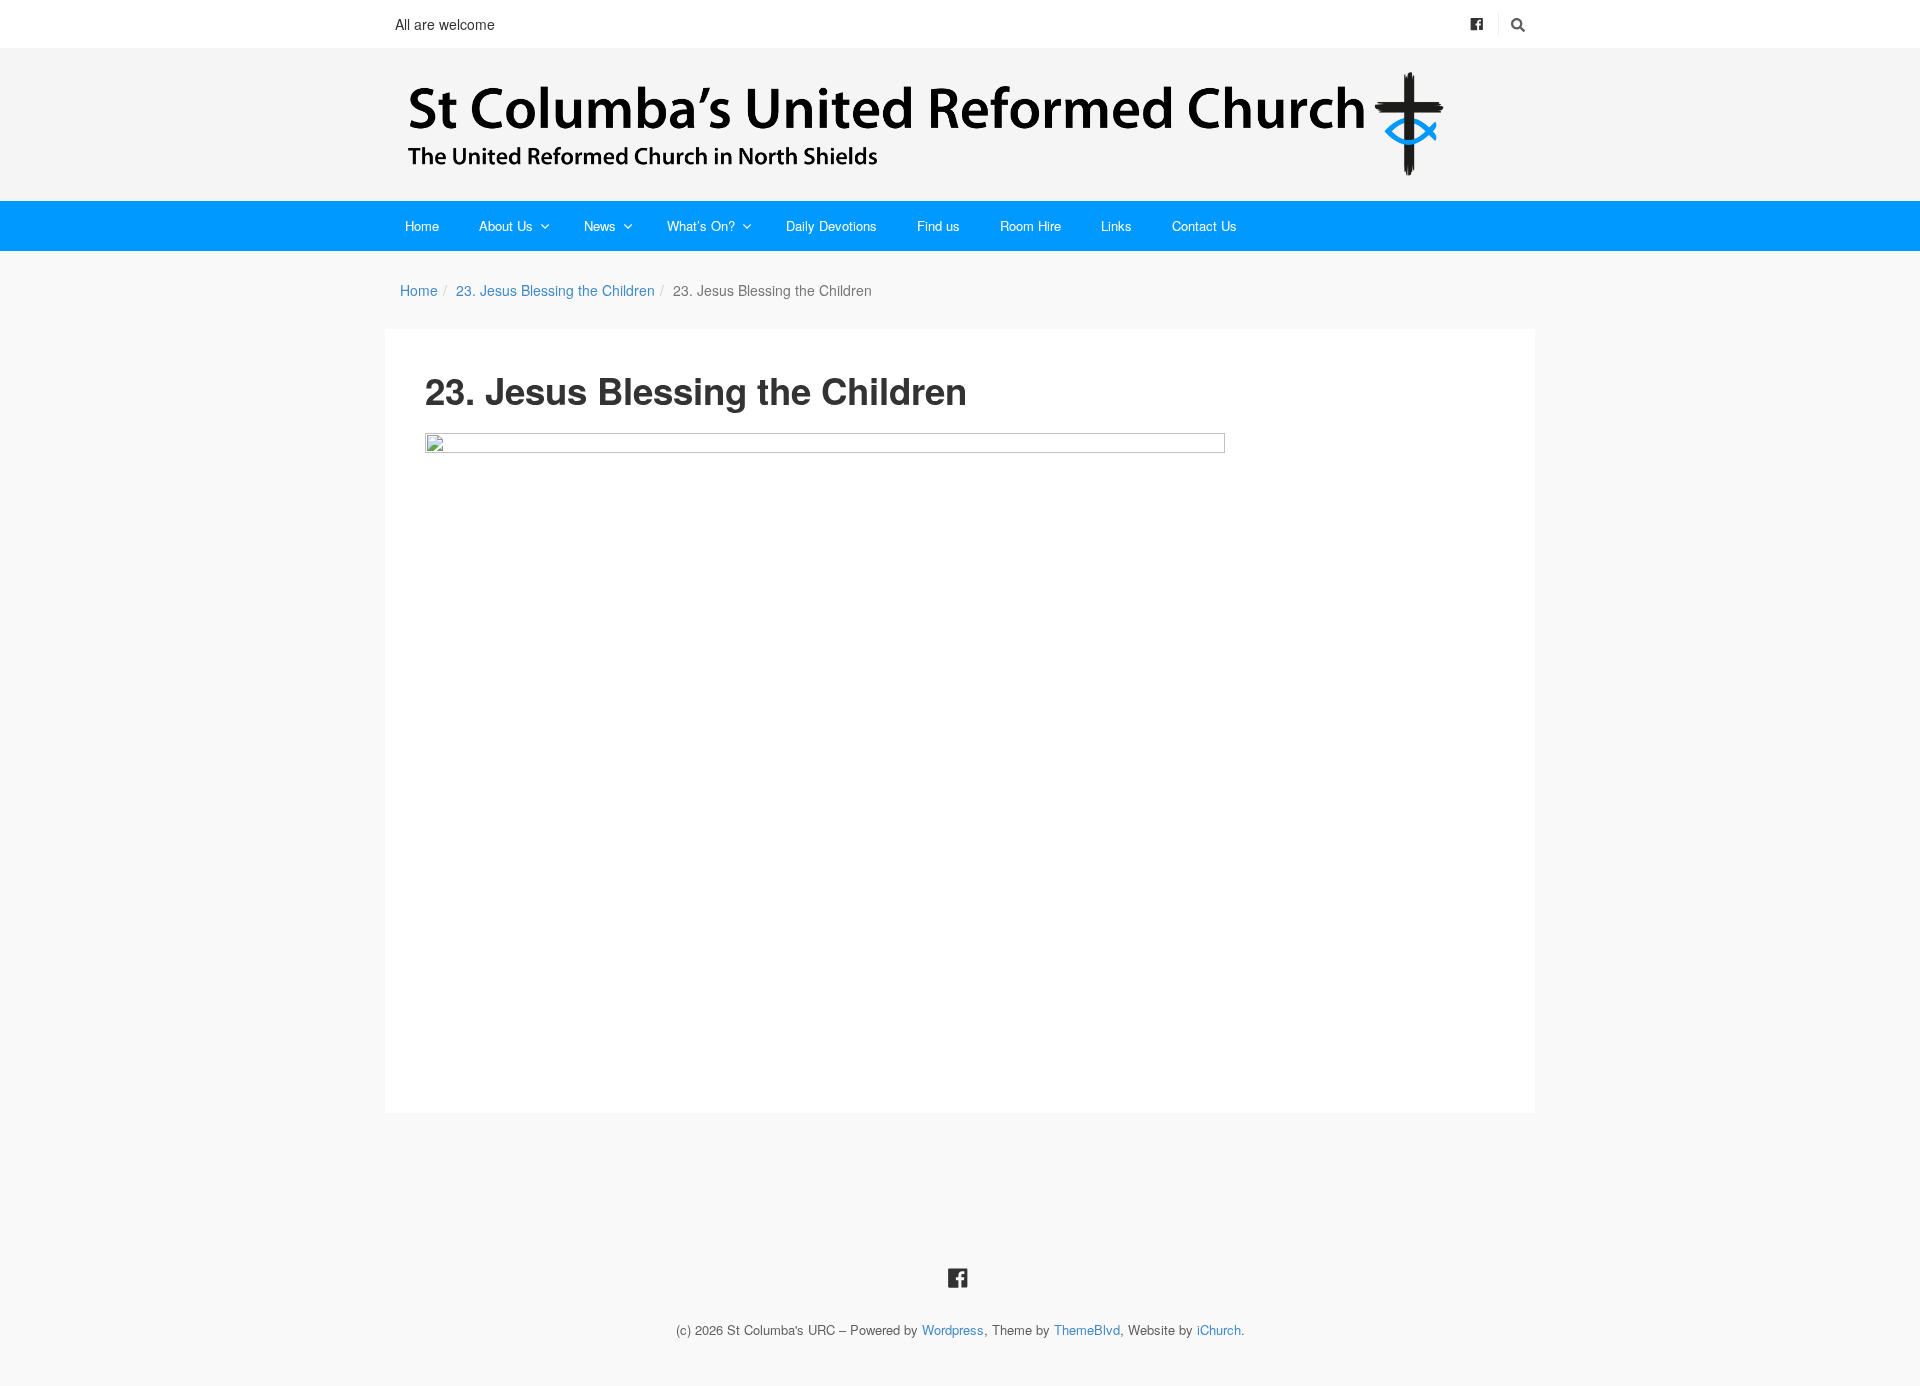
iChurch (1219, 1329)
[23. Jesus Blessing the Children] (960, 733)
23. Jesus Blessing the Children (555, 290)
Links (1116, 225)
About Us (506, 225)
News (600, 225)
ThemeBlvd (1087, 1329)
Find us (938, 225)
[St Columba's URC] (960, 124)
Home (422, 225)
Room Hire (1030, 225)
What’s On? (701, 225)
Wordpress (953, 1329)
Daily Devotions (831, 225)
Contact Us (1204, 225)
